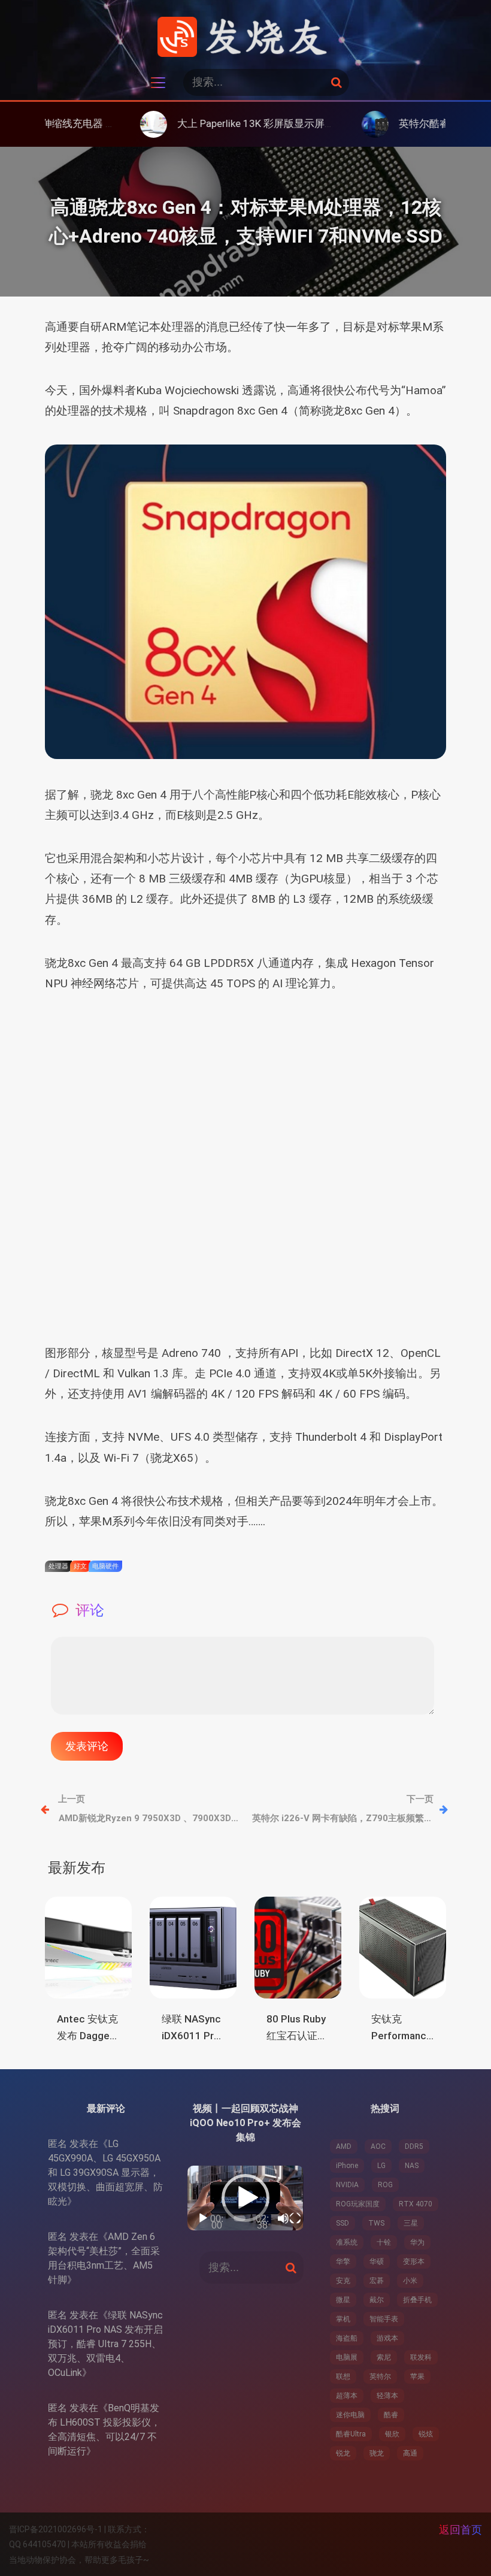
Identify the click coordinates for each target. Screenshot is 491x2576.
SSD (343, 2223)
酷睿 (391, 2415)
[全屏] (295, 2218)
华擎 (343, 2261)
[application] (245, 2198)
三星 (411, 2223)
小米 (410, 2281)
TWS (376, 2223)
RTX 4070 (416, 2204)
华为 (417, 2242)
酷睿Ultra (351, 2434)
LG (381, 2166)
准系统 (347, 2242)
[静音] (283, 2218)
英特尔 (380, 2377)
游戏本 (387, 2338)
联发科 (421, 2357)
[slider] (240, 2218)
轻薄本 (387, 2396)
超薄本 (347, 2396)
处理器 (58, 1566)
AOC (378, 2146)
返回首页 (460, 2530)
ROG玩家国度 (358, 2204)
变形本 (414, 2261)
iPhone (347, 2166)
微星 (343, 2300)
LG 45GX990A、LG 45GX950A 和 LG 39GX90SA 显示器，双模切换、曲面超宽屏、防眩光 (105, 2173)
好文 (80, 1566)
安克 (343, 2281)
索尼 (384, 2357)
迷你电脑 (350, 2415)
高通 (410, 2453)
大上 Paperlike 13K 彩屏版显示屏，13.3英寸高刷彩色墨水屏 (248, 123)
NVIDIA (347, 2185)
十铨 (384, 2242)
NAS (412, 2166)
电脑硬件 (105, 1566)
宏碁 (377, 2281)
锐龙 (343, 2453)
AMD (344, 2146)
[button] (245, 2198)
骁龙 (377, 2453)
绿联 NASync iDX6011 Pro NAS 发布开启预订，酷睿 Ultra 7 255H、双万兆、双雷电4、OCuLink (105, 2344)
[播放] (203, 2218)
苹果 (417, 2377)
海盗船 (347, 2338)
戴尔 (377, 2300)
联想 (343, 2377)
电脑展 (347, 2357)
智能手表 (384, 2319)
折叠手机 (417, 2300)
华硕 (377, 2261)
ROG (385, 2185)
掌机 (343, 2319)
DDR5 (414, 2146)
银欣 (392, 2434)
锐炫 (426, 2434)
